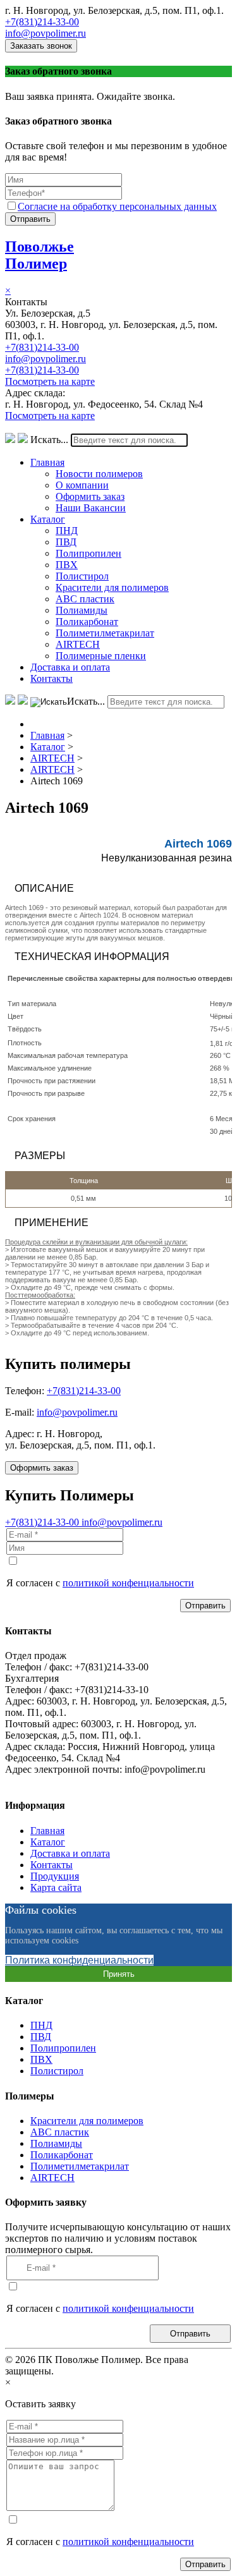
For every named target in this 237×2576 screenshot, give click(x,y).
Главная (47, 462)
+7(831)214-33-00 (42, 22)
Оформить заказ (90, 496)
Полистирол (82, 576)
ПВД (66, 542)
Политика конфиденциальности (79, 1960)
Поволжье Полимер (39, 255)
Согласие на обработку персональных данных (117, 206)
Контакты (52, 678)
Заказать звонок (41, 46)
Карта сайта (56, 1887)
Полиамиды (82, 610)
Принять (119, 1974)
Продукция (55, 1876)
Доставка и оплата (70, 667)
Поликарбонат (87, 622)
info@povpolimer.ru (46, 33)
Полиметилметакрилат (105, 633)
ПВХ (67, 565)
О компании (82, 485)
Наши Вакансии (91, 508)
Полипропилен (88, 553)
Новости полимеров (99, 474)
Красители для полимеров (112, 587)
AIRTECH (78, 644)
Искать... (49, 440)
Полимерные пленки (101, 656)
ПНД (67, 531)
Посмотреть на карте (50, 381)
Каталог (48, 519)
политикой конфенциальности (128, 1583)
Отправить (30, 219)
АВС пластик (85, 599)
